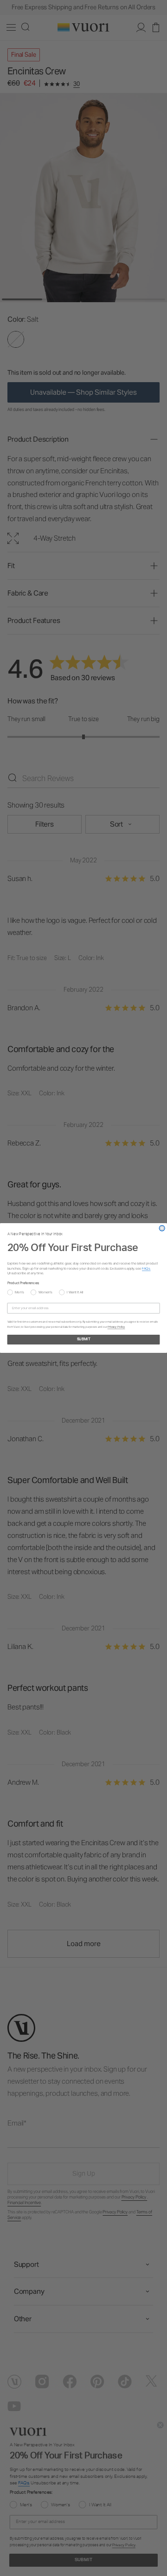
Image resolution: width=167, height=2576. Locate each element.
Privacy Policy (116, 1327)
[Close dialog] (162, 1228)
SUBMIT (84, 1340)
